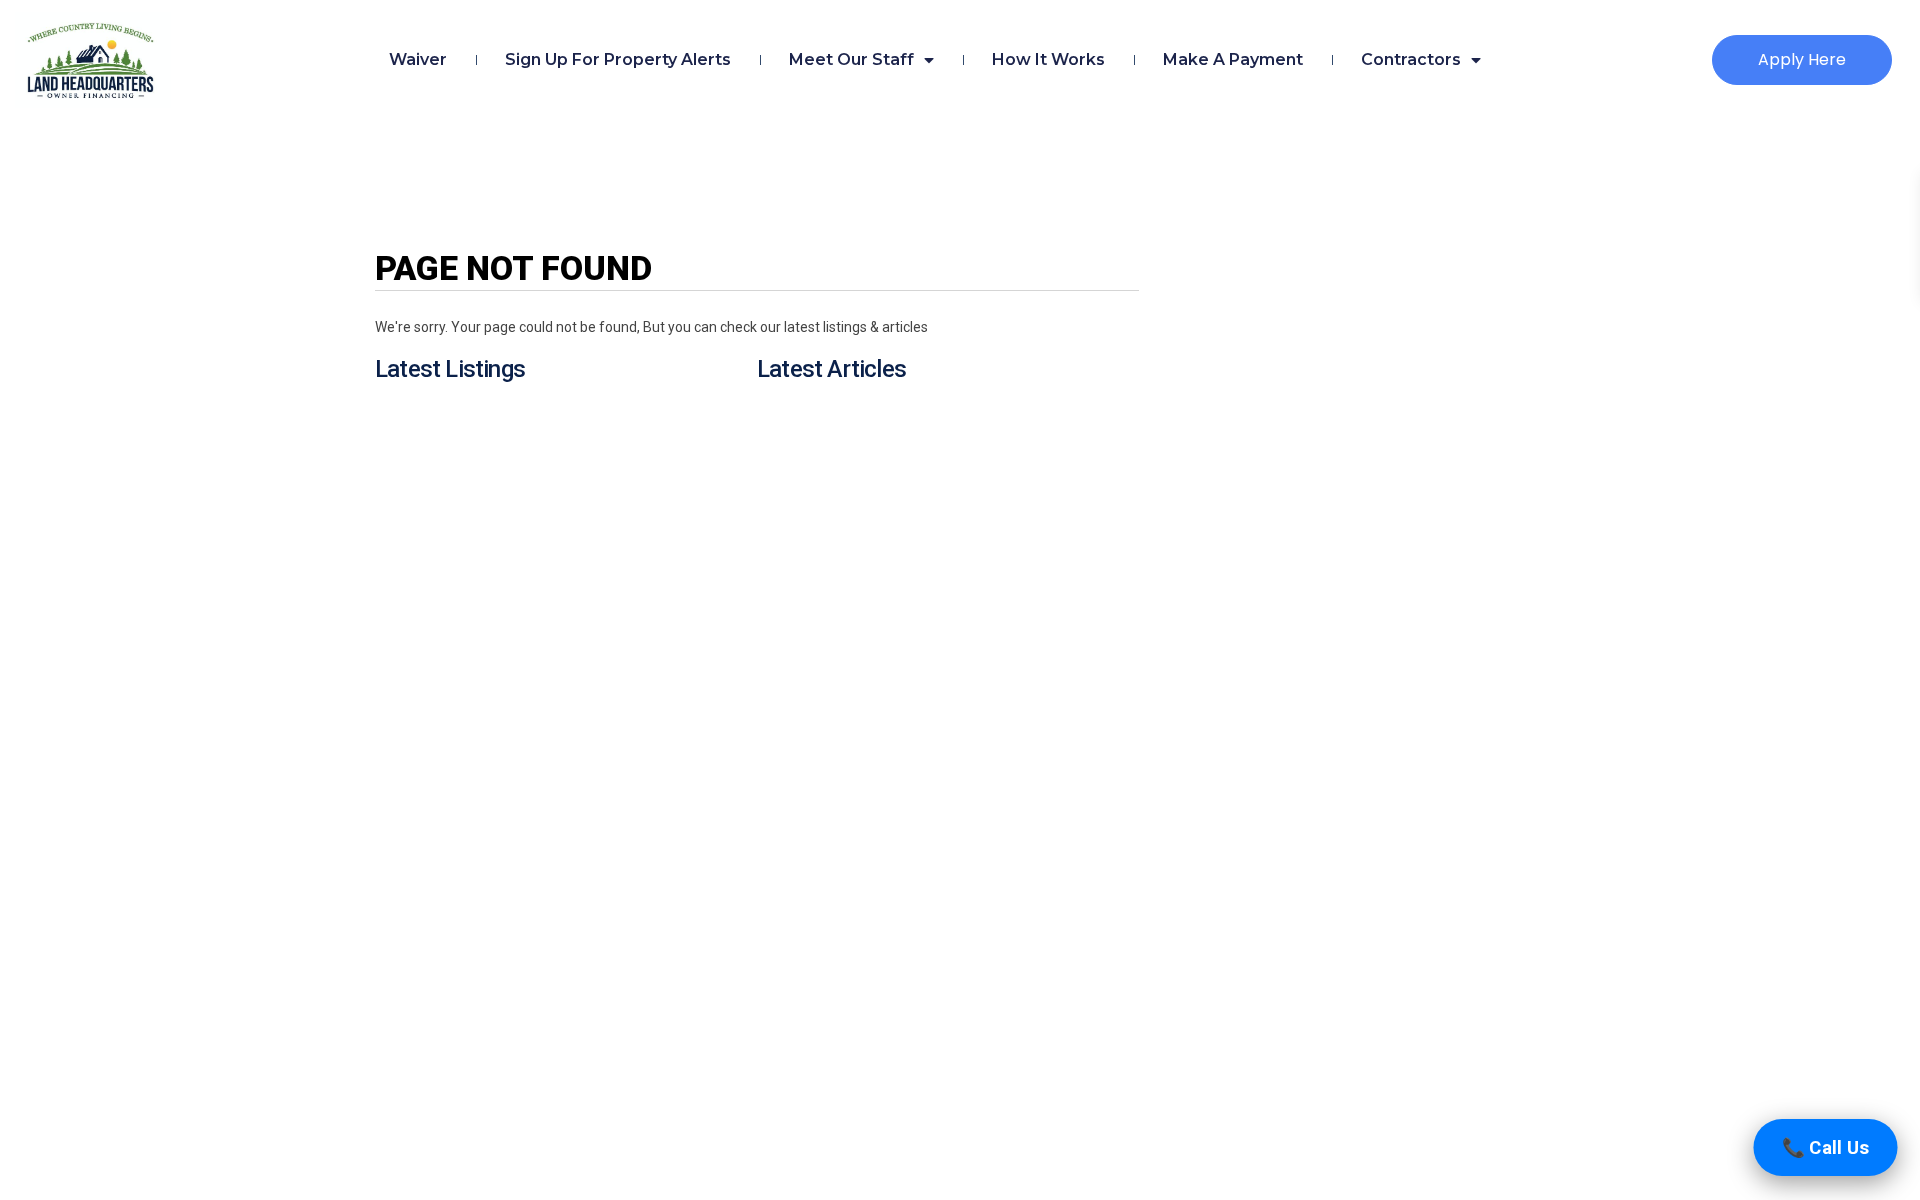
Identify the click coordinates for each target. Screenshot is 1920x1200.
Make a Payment (1233, 59)
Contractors (1411, 59)
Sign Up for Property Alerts (618, 59)
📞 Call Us (1826, 1147)
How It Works (1048, 59)
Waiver (418, 59)
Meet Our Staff (851, 59)
